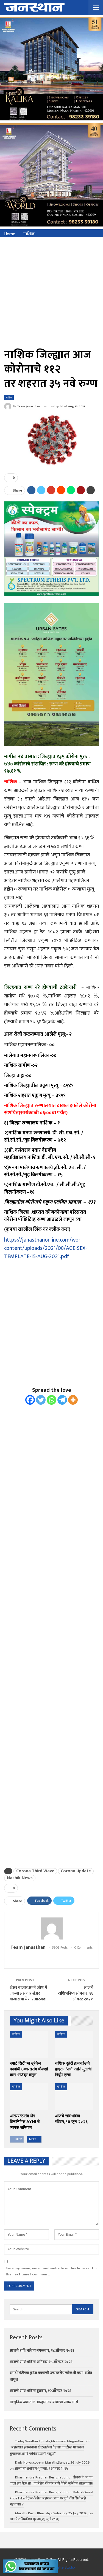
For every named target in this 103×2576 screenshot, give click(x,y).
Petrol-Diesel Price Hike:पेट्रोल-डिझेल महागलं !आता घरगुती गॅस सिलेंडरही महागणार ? (51, 2498)
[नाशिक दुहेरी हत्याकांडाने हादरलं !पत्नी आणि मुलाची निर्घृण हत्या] (74, 2044)
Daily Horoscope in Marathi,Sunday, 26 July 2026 (52, 2462)
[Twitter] (41, 1400)
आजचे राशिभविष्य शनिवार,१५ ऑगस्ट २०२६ (41, 2362)
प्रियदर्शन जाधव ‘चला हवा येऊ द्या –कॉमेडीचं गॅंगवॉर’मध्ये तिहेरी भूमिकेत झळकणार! (51, 2480)
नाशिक (9, 397)
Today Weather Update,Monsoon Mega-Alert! (50, 2441)
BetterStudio (65, 2567)
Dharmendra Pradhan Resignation (41, 2477)
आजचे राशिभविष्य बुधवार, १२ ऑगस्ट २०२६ (40, 2391)
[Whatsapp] (51, 1400)
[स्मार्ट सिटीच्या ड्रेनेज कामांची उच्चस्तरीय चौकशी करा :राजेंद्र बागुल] (29, 2044)
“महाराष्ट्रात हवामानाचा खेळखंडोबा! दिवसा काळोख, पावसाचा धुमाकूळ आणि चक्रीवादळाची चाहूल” (47, 2450)
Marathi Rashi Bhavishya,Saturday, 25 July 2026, (51, 2513)
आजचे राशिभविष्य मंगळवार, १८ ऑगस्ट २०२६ (42, 2350)
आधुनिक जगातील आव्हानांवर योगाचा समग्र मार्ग (44, 2402)
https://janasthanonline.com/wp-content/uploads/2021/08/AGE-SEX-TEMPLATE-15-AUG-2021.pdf (46, 1248)
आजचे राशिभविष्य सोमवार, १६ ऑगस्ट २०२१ (76, 1993)
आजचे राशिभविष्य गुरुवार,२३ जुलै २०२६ (34, 2519)
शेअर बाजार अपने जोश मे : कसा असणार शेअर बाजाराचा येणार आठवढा (28, 1993)
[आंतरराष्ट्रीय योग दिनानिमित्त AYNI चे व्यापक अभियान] (29, 2097)
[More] (73, 1400)
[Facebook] (30, 1400)
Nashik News (20, 1878)
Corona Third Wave (35, 1871)
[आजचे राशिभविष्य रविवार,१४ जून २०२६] (74, 2097)
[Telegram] (62, 1400)
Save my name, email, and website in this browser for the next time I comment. (51, 2271)
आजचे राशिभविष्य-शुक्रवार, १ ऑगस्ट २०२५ (41, 2469)
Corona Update (76, 1871)
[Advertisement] (51, 292)
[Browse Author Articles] (51, 1928)
